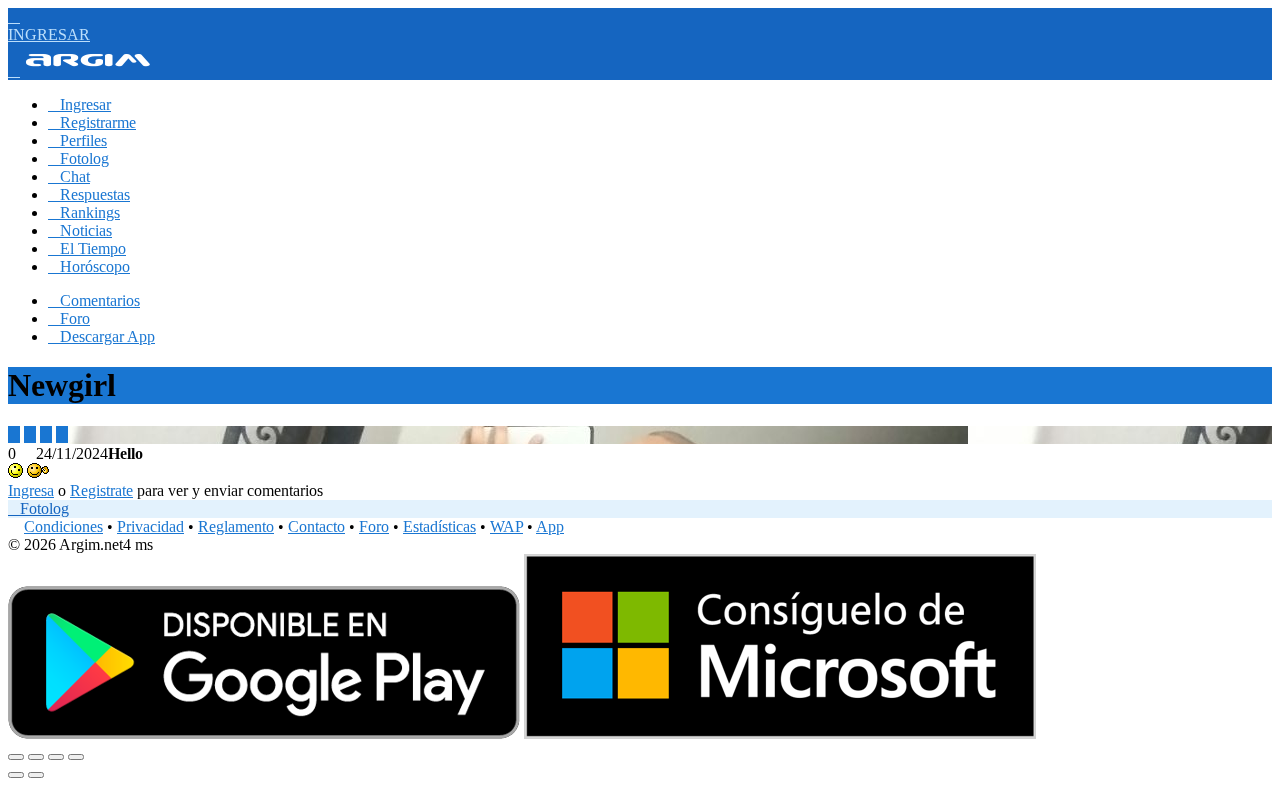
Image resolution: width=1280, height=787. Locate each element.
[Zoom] (76, 757)
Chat (69, 176)
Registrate (101, 490)
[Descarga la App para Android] (264, 733)
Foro (69, 318)
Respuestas (89, 194)
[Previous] (16, 775)
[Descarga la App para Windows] (780, 733)
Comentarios (94, 300)
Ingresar (79, 104)
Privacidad (150, 526)
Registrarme (92, 122)
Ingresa (31, 490)
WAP (506, 526)
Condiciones (63, 526)
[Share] (36, 757)
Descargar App (101, 336)
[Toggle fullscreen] (56, 757)
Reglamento (236, 526)
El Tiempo (87, 248)
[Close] (16, 757)
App (550, 526)
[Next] (36, 775)
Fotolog (78, 158)
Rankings (84, 212)
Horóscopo (89, 266)
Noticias (80, 230)
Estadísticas (439, 526)
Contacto (316, 526)
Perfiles (77, 140)
